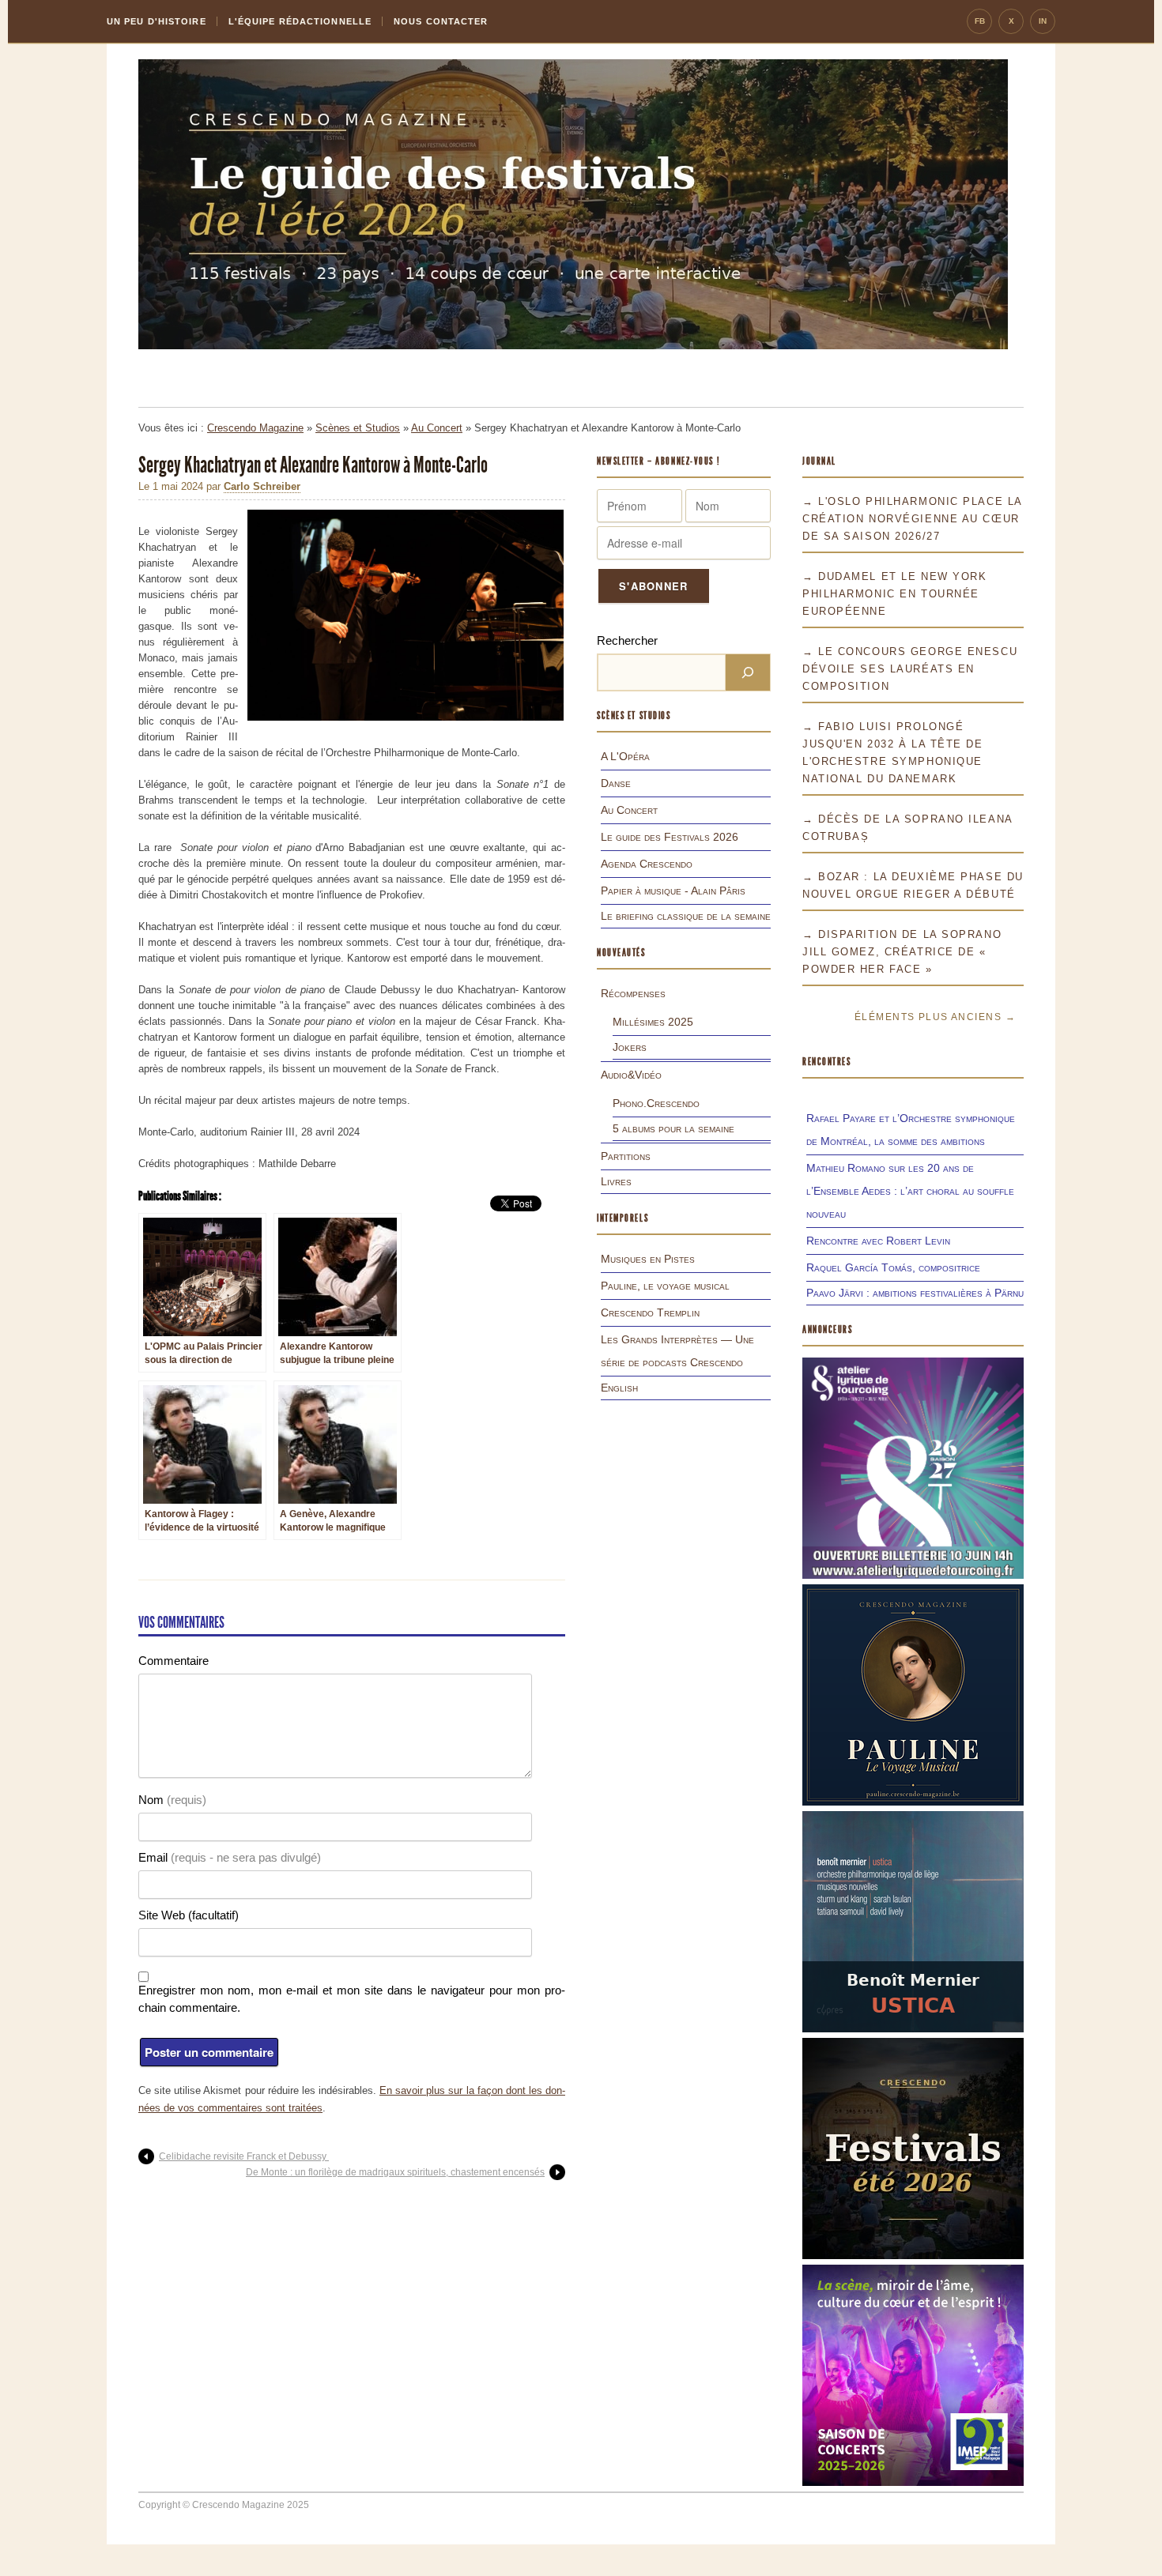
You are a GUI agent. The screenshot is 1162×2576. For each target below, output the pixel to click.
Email (230, 1857)
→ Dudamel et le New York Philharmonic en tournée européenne (894, 594)
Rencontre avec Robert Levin (878, 1241)
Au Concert (437, 428)
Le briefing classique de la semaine (686, 916)
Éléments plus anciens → (935, 1017)
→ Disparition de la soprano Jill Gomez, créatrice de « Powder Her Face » (902, 952)
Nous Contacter (441, 21)
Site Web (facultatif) (189, 1915)
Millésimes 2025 (653, 1022)
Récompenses (633, 993)
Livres (616, 1181)
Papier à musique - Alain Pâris (673, 891)
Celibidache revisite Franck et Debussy (244, 2156)
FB (980, 21)
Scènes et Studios (358, 428)
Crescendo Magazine (255, 428)
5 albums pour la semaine (673, 1128)
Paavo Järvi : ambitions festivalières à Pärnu (915, 1293)
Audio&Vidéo (631, 1075)
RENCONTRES (827, 1062)
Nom (172, 1800)
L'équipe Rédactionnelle (300, 21)
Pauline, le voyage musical (665, 1286)
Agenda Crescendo (647, 864)
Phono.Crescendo (656, 1103)
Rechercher (627, 640)
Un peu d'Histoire (157, 21)
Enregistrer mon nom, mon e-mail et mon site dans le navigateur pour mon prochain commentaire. (352, 1999)
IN (1043, 21)
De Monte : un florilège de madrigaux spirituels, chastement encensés (395, 2172)
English (619, 1388)
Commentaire (174, 1661)
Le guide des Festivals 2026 (670, 837)
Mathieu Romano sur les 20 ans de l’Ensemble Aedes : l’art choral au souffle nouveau (910, 1191)
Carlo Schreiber (262, 486)
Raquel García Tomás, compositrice (893, 1267)
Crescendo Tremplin (650, 1312)
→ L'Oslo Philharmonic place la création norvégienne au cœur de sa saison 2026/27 (912, 519)
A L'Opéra (625, 756)
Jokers (630, 1047)
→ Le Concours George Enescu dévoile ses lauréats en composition (910, 669)
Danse (616, 783)
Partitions (626, 1156)
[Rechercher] (748, 672)
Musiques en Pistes (648, 1259)
